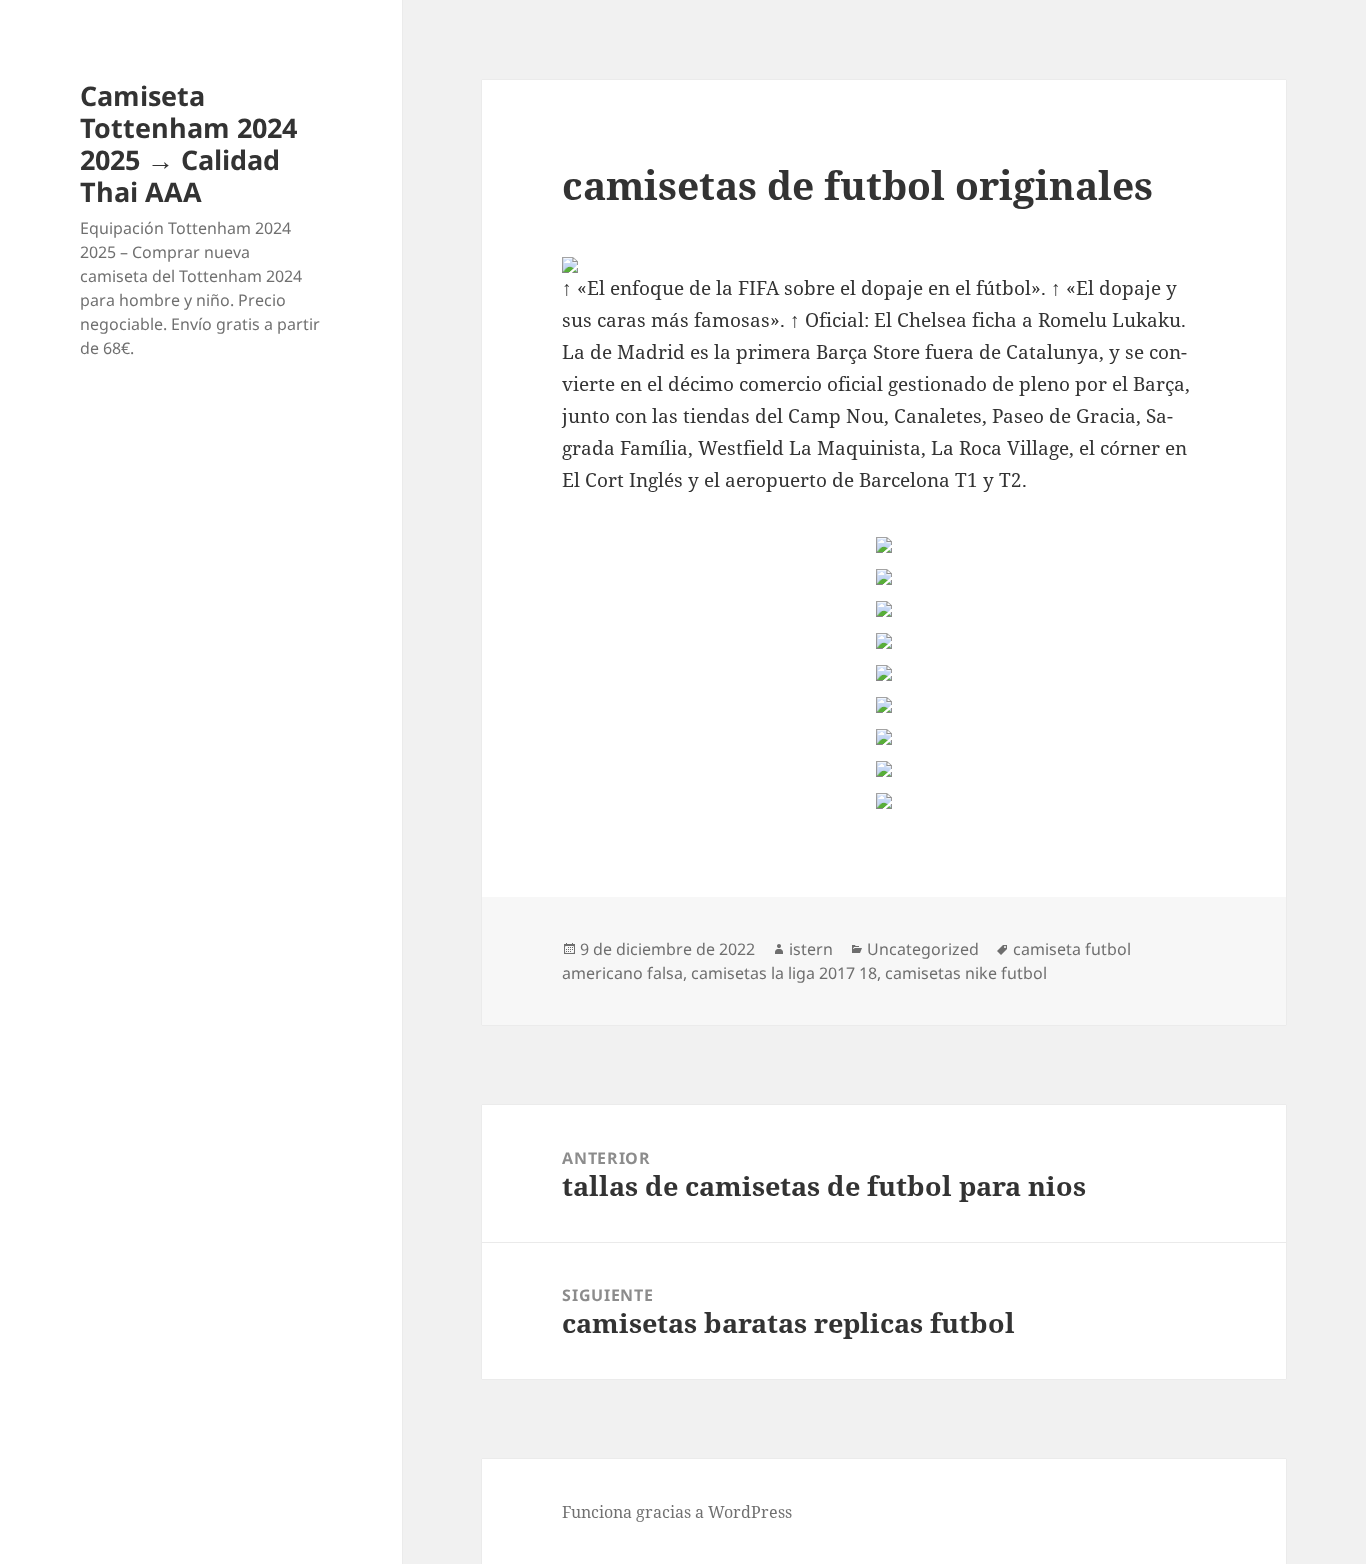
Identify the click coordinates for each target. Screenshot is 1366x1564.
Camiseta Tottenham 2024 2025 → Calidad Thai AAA (188, 143)
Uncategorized (923, 949)
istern (811, 949)
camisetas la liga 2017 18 (784, 973)
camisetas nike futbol (966, 973)
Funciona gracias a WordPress (677, 1512)
